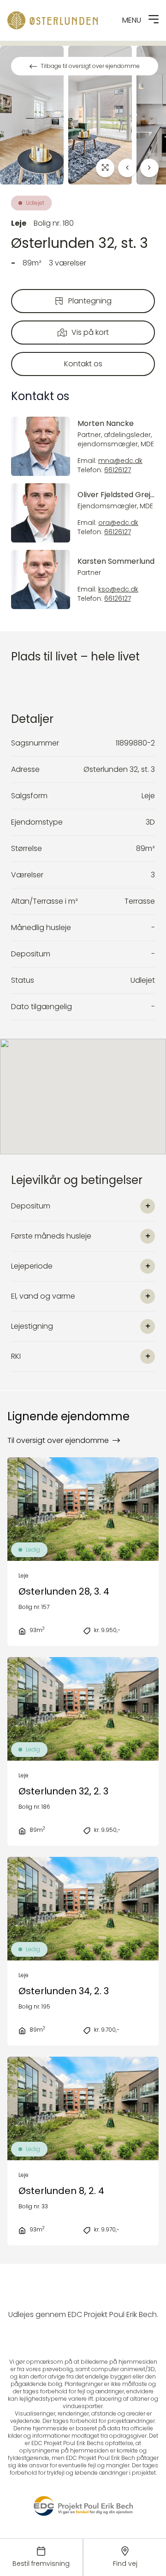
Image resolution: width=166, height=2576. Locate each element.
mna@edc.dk (120, 461)
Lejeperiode (32, 1266)
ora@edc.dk (118, 523)
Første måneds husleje (51, 1236)
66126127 (118, 470)
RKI (16, 1356)
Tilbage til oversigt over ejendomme (90, 66)
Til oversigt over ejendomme (58, 1440)
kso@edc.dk (118, 589)
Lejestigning (32, 1326)
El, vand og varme (43, 1296)
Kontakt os (83, 364)
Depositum (31, 1206)
